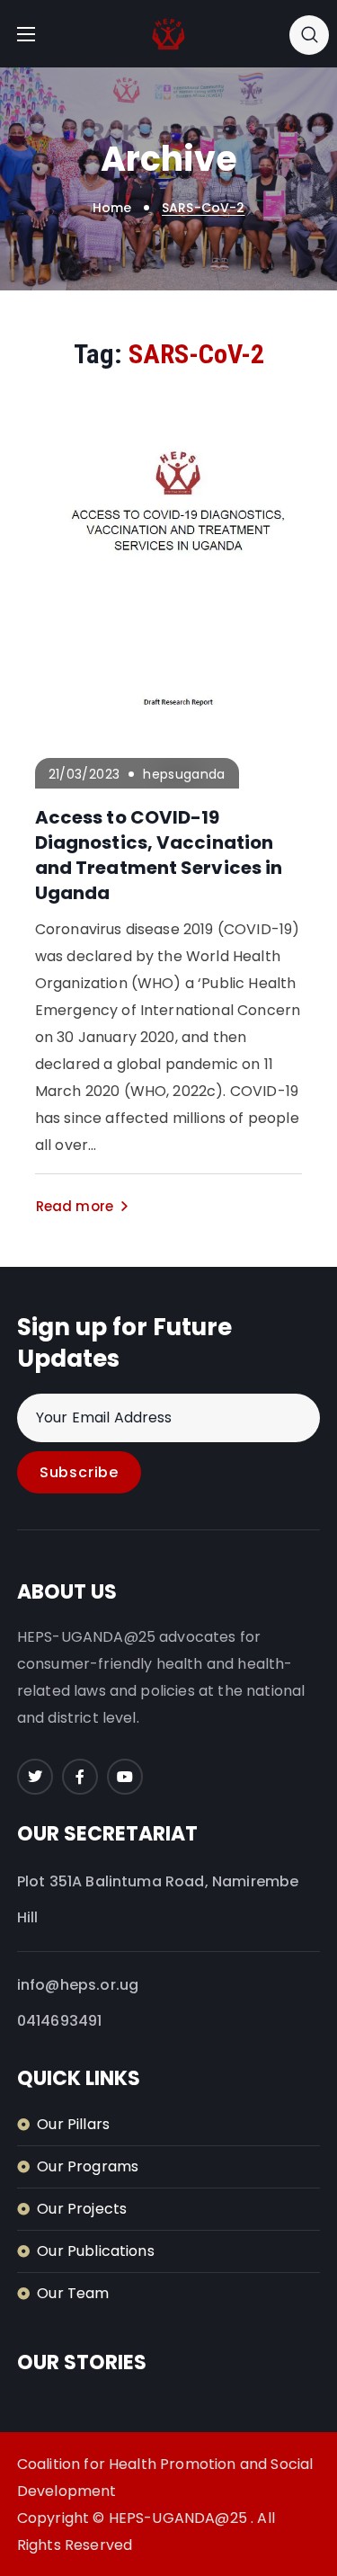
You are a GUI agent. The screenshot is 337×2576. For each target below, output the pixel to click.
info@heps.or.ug (78, 1985)
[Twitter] (35, 1777)
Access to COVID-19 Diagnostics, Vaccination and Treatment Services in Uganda (159, 855)
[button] (309, 34)
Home (112, 208)
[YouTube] (125, 1777)
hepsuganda (184, 774)
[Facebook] (80, 1777)
